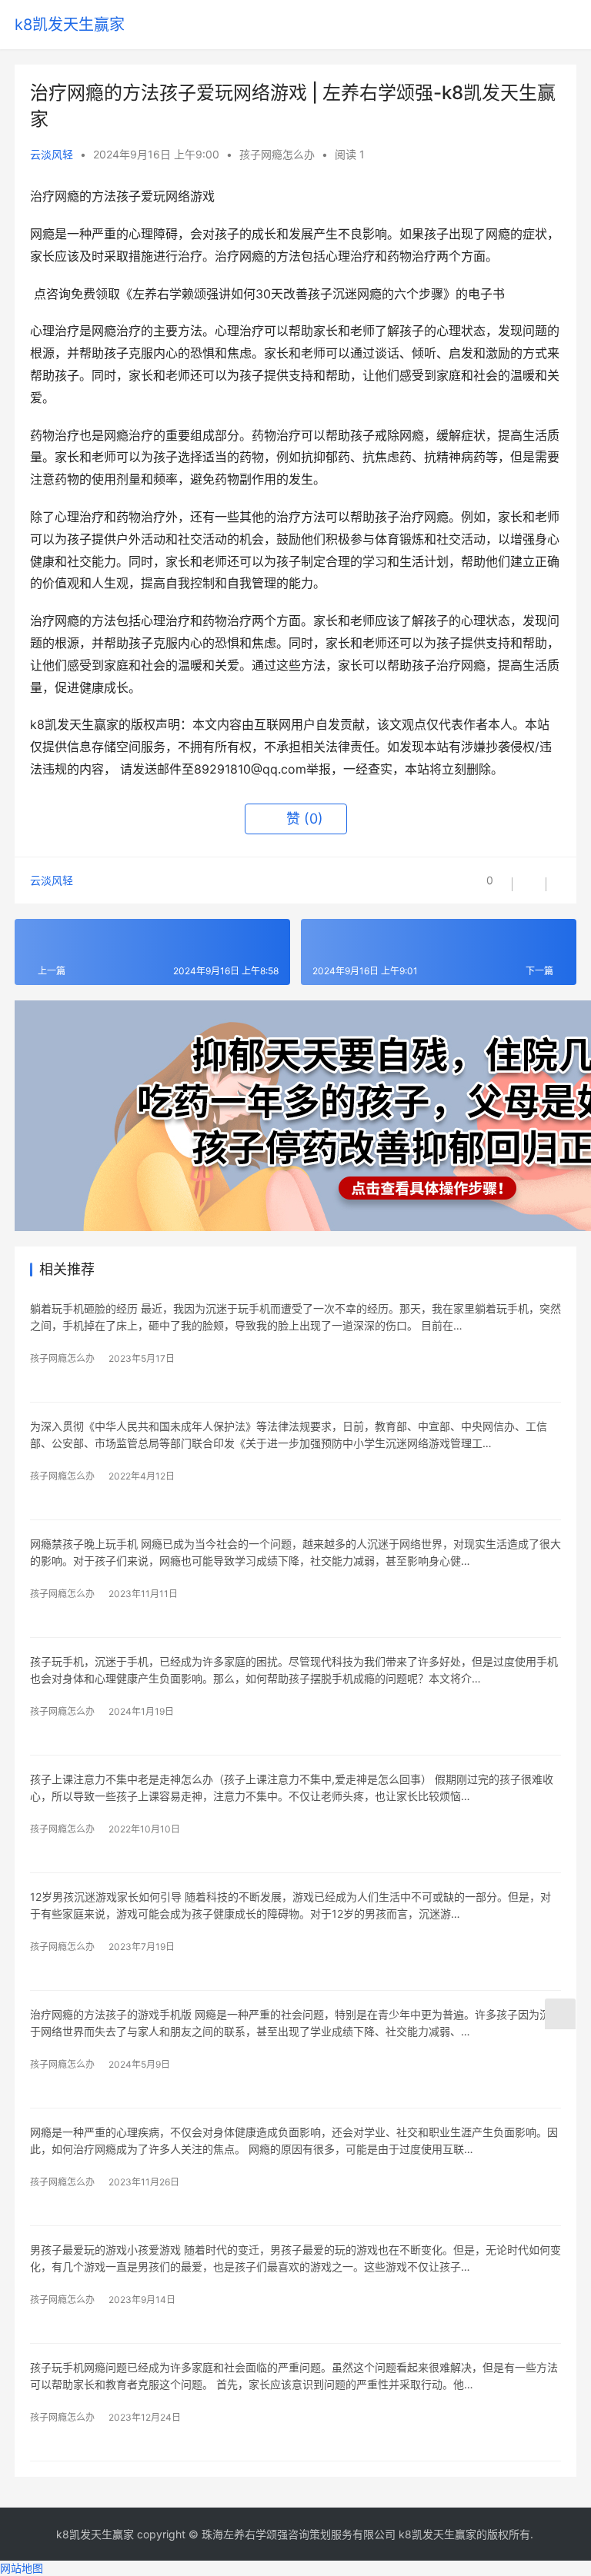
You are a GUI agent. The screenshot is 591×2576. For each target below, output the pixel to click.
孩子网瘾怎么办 (277, 154)
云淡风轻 (52, 154)
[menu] (568, 25)
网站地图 (22, 2568)
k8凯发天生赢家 (70, 25)
